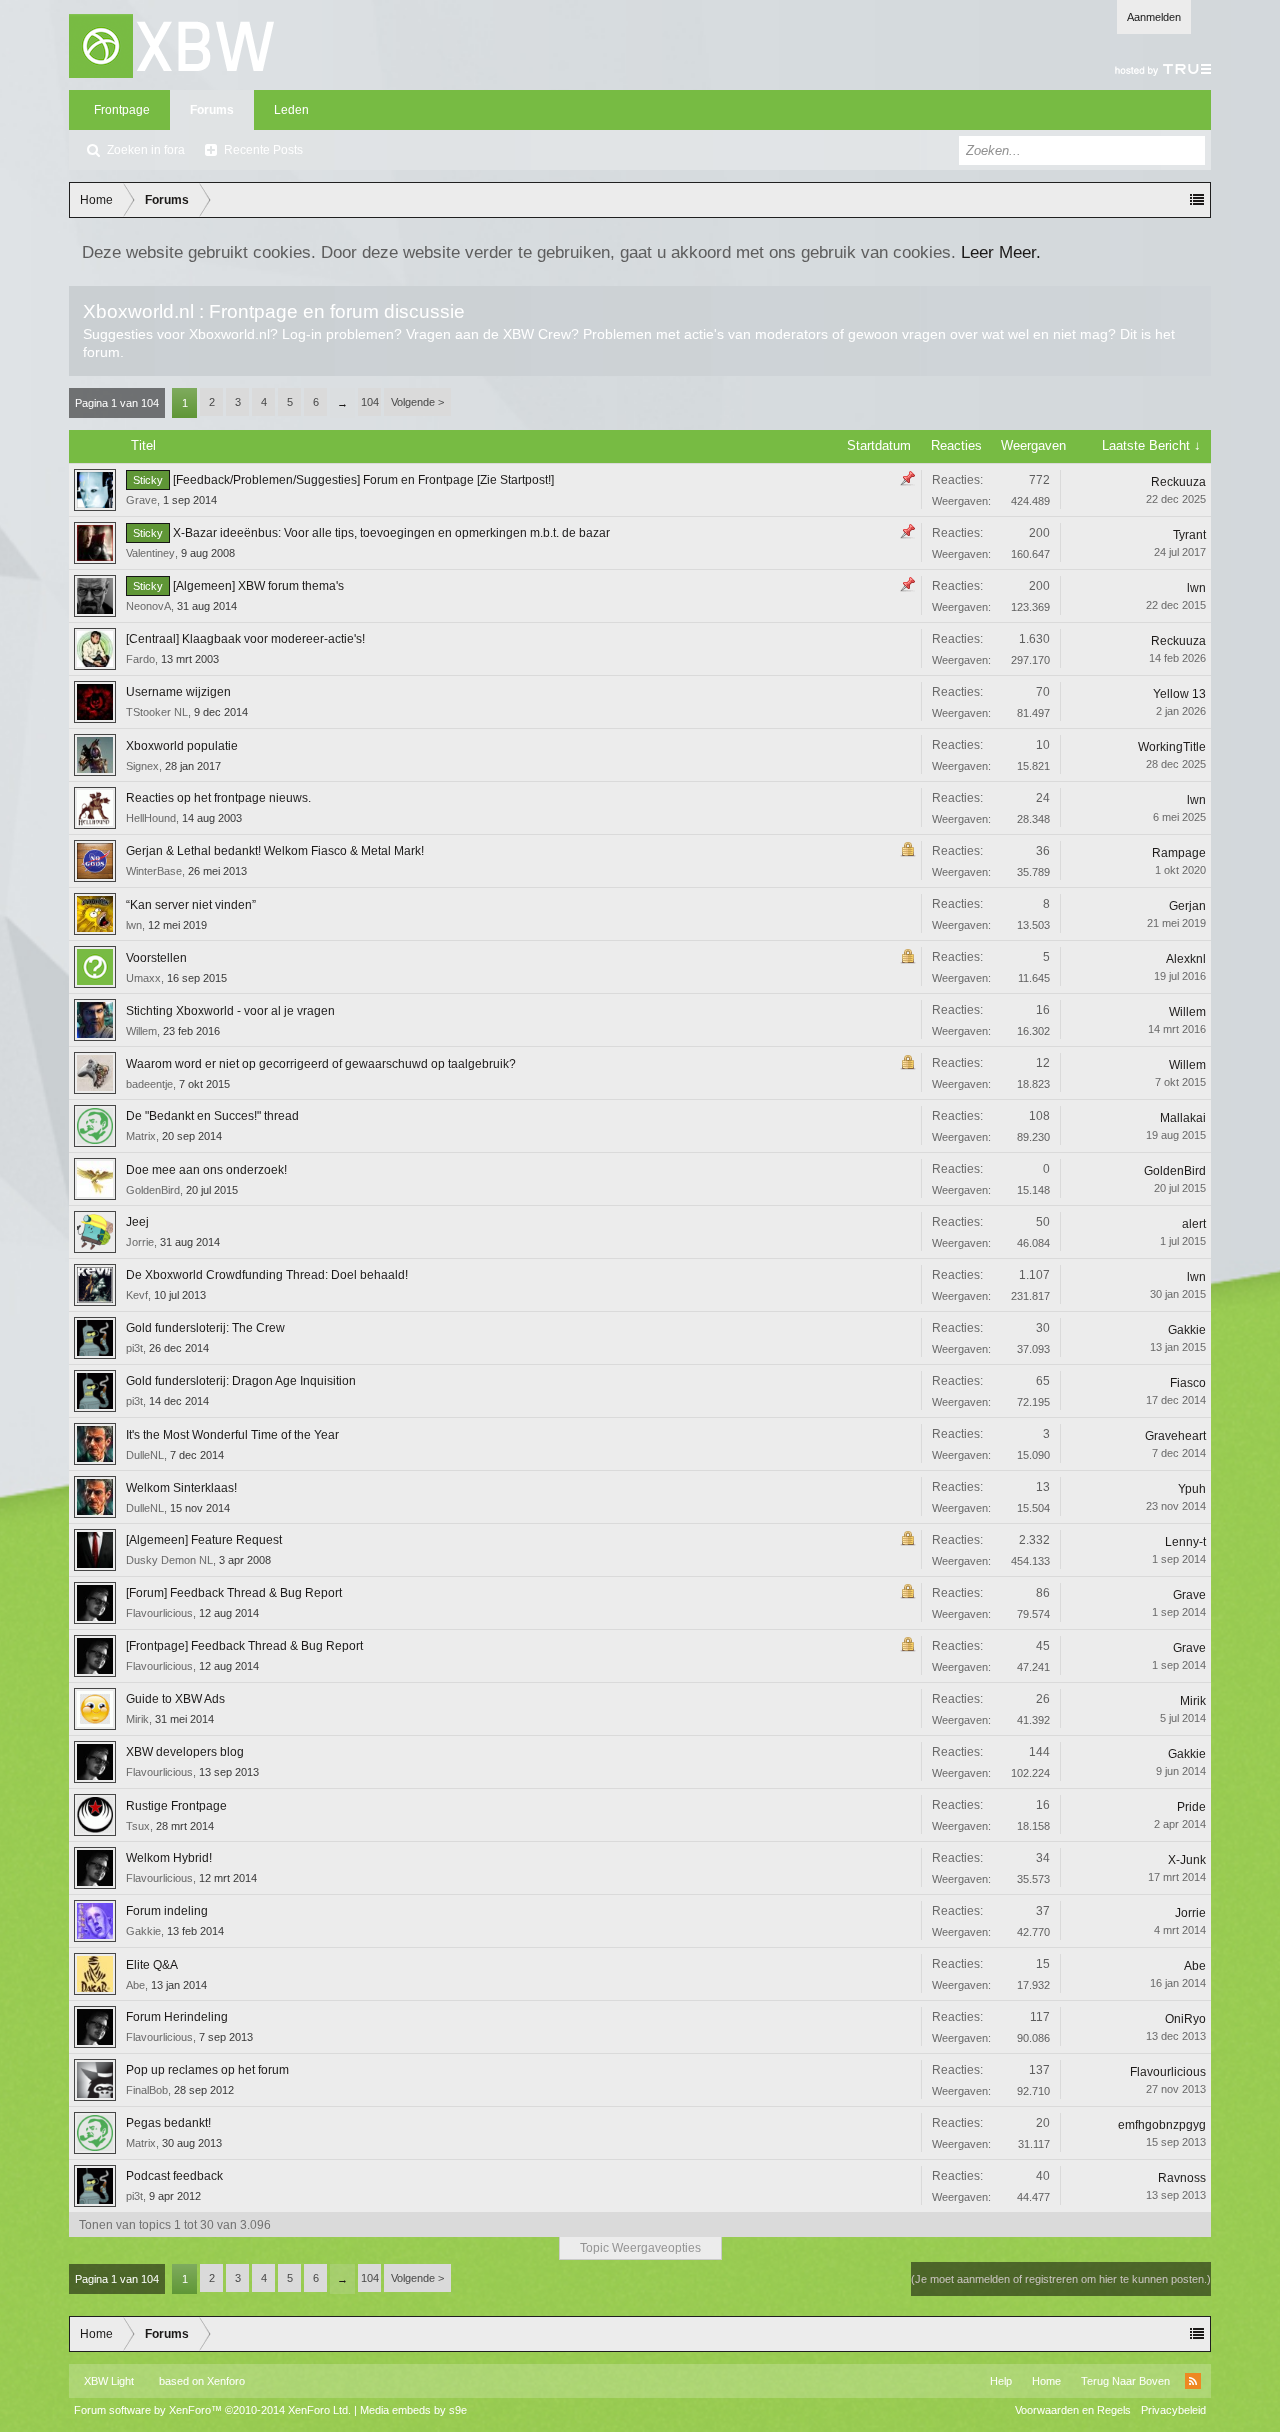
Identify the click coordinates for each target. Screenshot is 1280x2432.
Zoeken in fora (146, 150)
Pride (1191, 1807)
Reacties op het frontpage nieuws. (218, 798)
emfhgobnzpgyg (1162, 2125)
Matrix (141, 1136)
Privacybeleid (1173, 2410)
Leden (291, 110)
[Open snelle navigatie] (1197, 200)
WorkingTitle (1172, 747)
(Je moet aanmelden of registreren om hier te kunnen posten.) (1061, 2279)
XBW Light (109, 2381)
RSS (1193, 2381)
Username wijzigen (178, 692)
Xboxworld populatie (182, 746)
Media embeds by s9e (413, 2410)
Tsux (138, 1826)
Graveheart (1175, 1436)
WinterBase (154, 871)
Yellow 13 (1179, 694)
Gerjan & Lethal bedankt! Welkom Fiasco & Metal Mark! (275, 851)
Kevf (137, 1295)
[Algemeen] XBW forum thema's (258, 586)
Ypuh (1192, 1489)
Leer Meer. (1001, 252)
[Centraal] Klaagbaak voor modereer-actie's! (245, 639)
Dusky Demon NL (169, 1560)
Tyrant (1189, 535)
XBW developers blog (185, 1752)
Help (1001, 2381)
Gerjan (1187, 906)
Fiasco (1188, 1383)
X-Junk (1187, 1860)
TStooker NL (157, 712)
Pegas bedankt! (168, 2123)
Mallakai (1183, 1118)
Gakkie (1187, 1330)
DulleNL (145, 1455)
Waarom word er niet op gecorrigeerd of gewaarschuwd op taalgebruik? (321, 1064)
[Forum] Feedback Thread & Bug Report (234, 1593)
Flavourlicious (159, 1613)
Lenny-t (1185, 1542)
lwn (1196, 588)
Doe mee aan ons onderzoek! (206, 1170)
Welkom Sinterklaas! (181, 1488)
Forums (212, 110)
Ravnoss (1182, 2178)
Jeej (137, 1222)
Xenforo (226, 2381)
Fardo (140, 659)
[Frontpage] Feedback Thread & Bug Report (244, 1646)
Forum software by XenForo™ (212, 2410)
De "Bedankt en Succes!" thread (212, 1116)
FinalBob (147, 2090)
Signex (142, 766)
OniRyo (1185, 2019)
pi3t (134, 1348)
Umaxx (143, 978)
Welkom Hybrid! (169, 1858)
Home (1046, 2381)
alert (1194, 1224)
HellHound (151, 818)
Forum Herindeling (177, 2017)
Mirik (137, 1719)
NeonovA (148, 606)
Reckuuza (1178, 482)
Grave (141, 500)
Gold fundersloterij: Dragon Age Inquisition (241, 1381)
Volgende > (417, 402)
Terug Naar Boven (1125, 2381)
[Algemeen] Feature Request (204, 1540)
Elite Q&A (152, 1965)
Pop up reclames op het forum (207, 2070)
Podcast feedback (174, 2176)
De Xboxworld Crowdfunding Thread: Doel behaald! (267, 1275)
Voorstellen (156, 958)
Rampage (1179, 853)
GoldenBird (153, 1190)
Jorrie (140, 1242)
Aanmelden (1154, 17)
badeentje (149, 1084)
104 (370, 402)
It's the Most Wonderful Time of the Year (232, 1435)
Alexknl (1186, 959)
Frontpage (122, 110)
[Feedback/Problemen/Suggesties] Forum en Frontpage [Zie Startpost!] (363, 480)
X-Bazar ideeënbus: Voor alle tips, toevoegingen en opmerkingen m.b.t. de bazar (391, 533)
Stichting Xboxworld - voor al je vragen (230, 1011)
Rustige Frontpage (176, 1806)
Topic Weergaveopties (640, 2248)
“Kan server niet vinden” (191, 905)
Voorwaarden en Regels (1073, 2410)
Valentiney (150, 553)
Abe (135, 1985)
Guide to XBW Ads (175, 1699)
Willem (141, 1031)
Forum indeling (167, 1911)
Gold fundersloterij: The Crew (205, 1328)
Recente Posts (263, 150)
